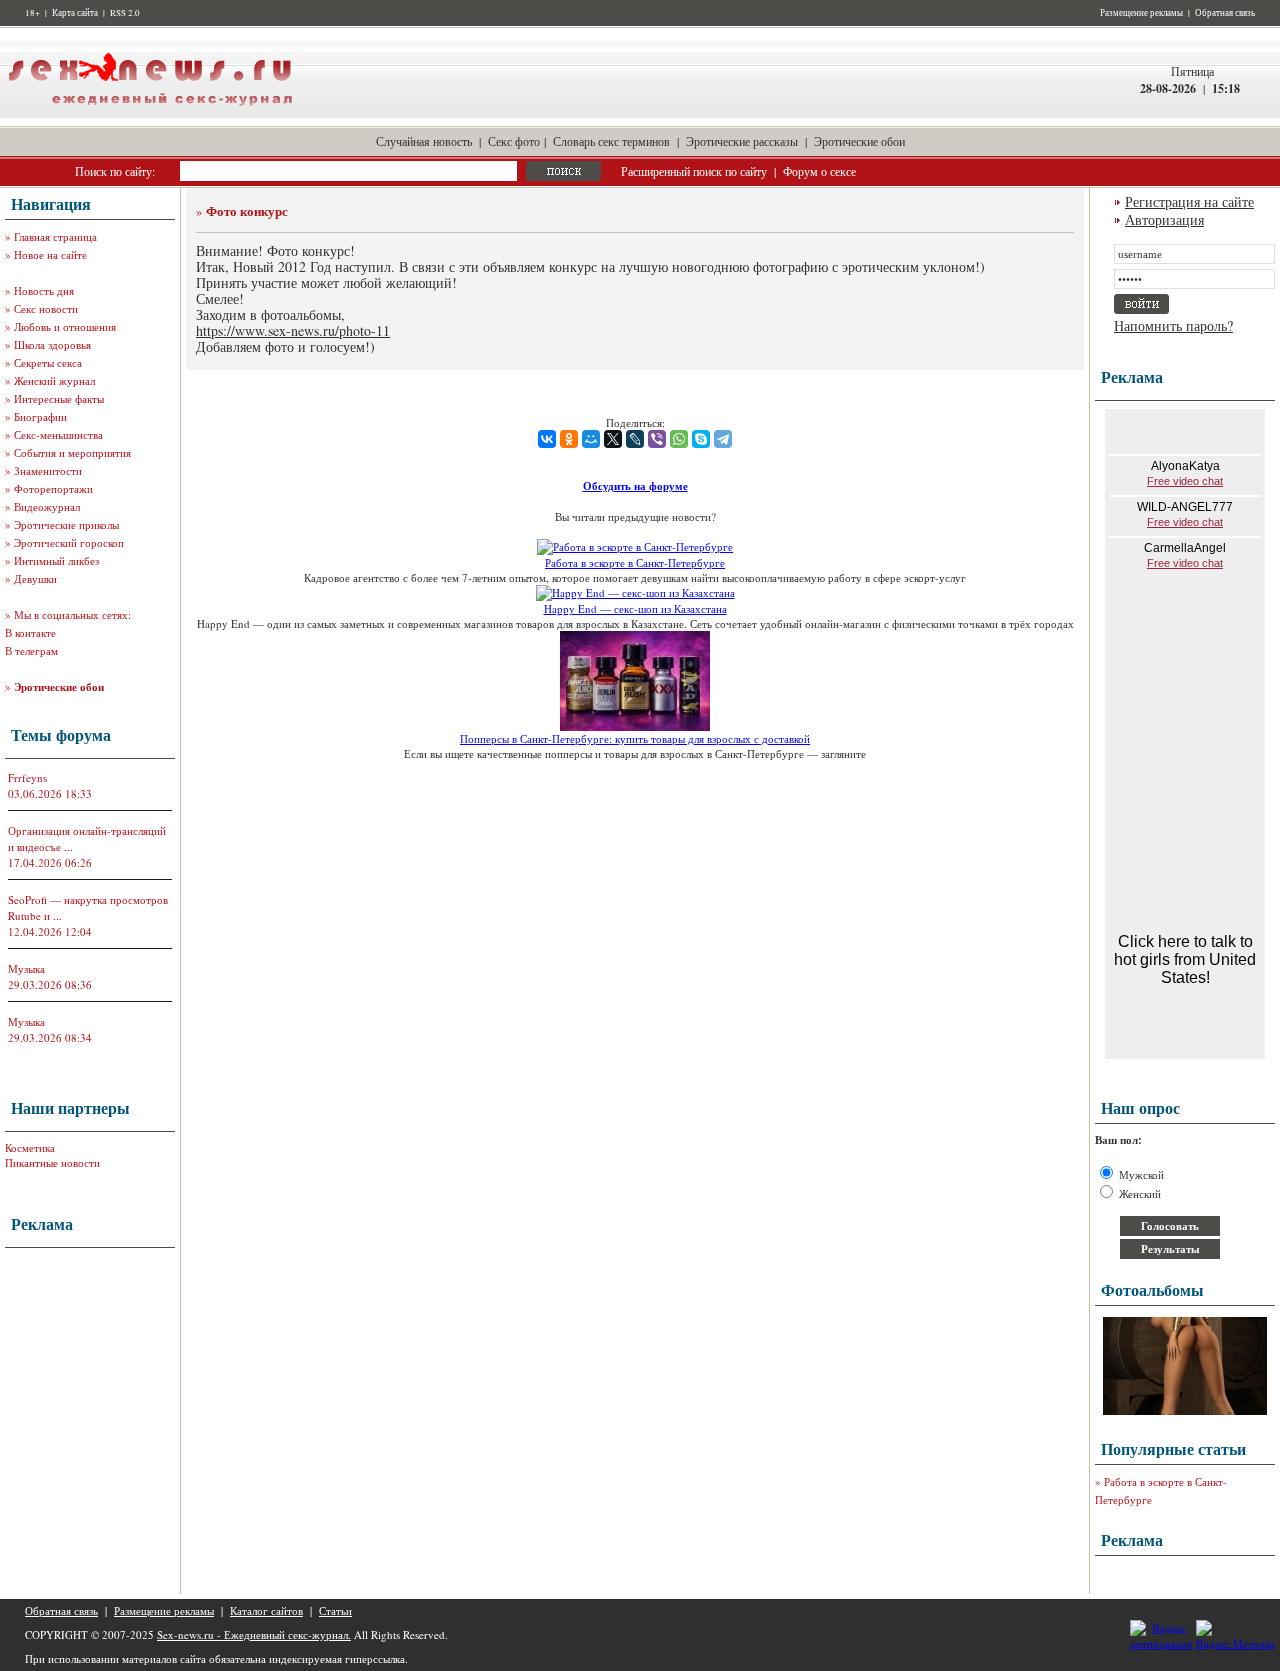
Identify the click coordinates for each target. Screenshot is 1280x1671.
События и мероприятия (72, 452)
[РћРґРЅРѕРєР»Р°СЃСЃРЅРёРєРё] (569, 439)
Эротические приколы (66, 524)
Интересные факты (59, 398)
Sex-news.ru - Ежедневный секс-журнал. (254, 1634)
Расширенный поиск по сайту (694, 171)
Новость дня (44, 290)
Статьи (335, 1610)
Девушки (35, 578)
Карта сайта (75, 13)
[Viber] (657, 439)
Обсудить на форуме (635, 486)
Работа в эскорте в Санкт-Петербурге (635, 562)
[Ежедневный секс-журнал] (150, 113)
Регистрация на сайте (1189, 201)
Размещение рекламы (1141, 13)
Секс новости (46, 308)
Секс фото (514, 141)
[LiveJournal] (635, 439)
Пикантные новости (52, 1162)
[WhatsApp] (679, 439)
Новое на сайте (50, 254)
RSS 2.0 (125, 13)
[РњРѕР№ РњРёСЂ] (591, 439)
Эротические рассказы (742, 141)
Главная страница (55, 236)
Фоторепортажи (53, 488)
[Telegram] (723, 439)
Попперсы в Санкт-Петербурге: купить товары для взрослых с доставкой (635, 738)
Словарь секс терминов (611, 141)
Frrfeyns (27, 777)
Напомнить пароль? (1173, 325)
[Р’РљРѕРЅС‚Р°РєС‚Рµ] (547, 439)
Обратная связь (1225, 13)
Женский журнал (54, 380)
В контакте (30, 632)
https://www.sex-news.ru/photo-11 (293, 330)
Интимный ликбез (56, 560)
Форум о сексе (819, 171)
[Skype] (701, 439)
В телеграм (31, 650)
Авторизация (1164, 219)
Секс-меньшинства (58, 434)
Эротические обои (859, 141)
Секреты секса (48, 362)
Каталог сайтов (266, 1610)
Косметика (30, 1147)
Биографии (40, 416)
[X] (613, 439)
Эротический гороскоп (69, 542)
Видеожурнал (47, 506)
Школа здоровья (52, 344)
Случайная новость (424, 141)
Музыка (26, 968)
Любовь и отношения (65, 326)
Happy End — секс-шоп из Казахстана (635, 608)
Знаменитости (48, 470)
